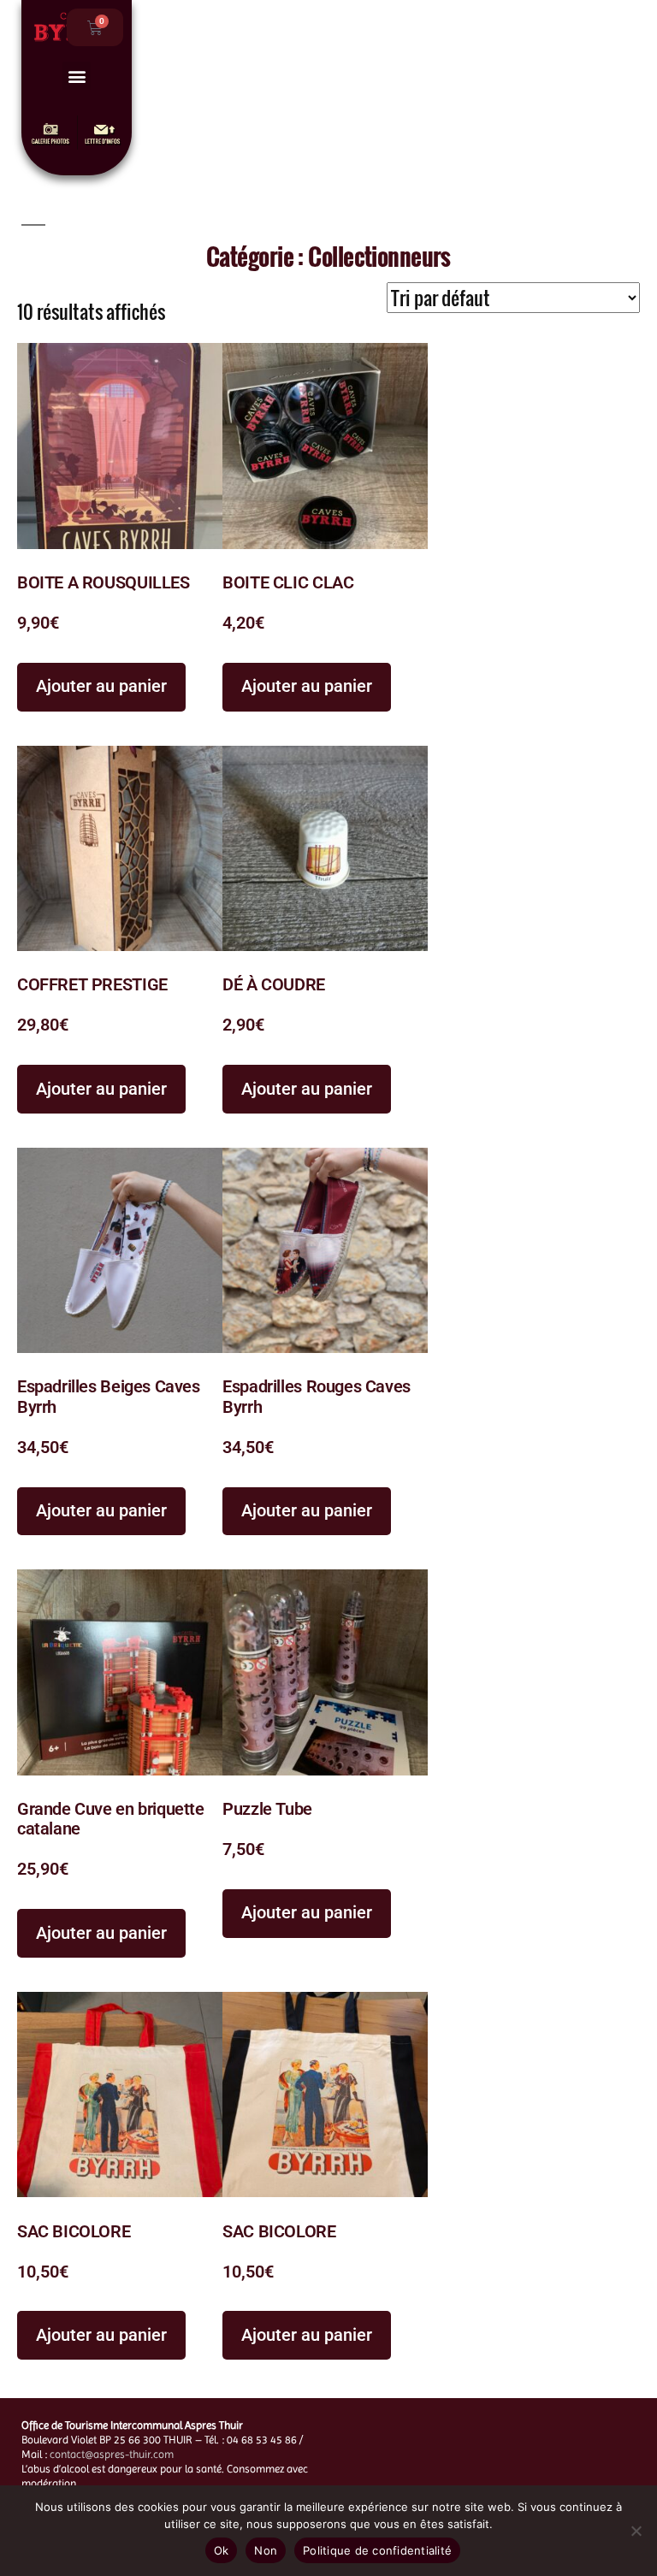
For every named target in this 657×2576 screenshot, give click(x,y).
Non (266, 2550)
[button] (77, 76)
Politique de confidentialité (377, 2550)
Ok (222, 2550)
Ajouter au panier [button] (101, 686)
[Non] (636, 2531)
